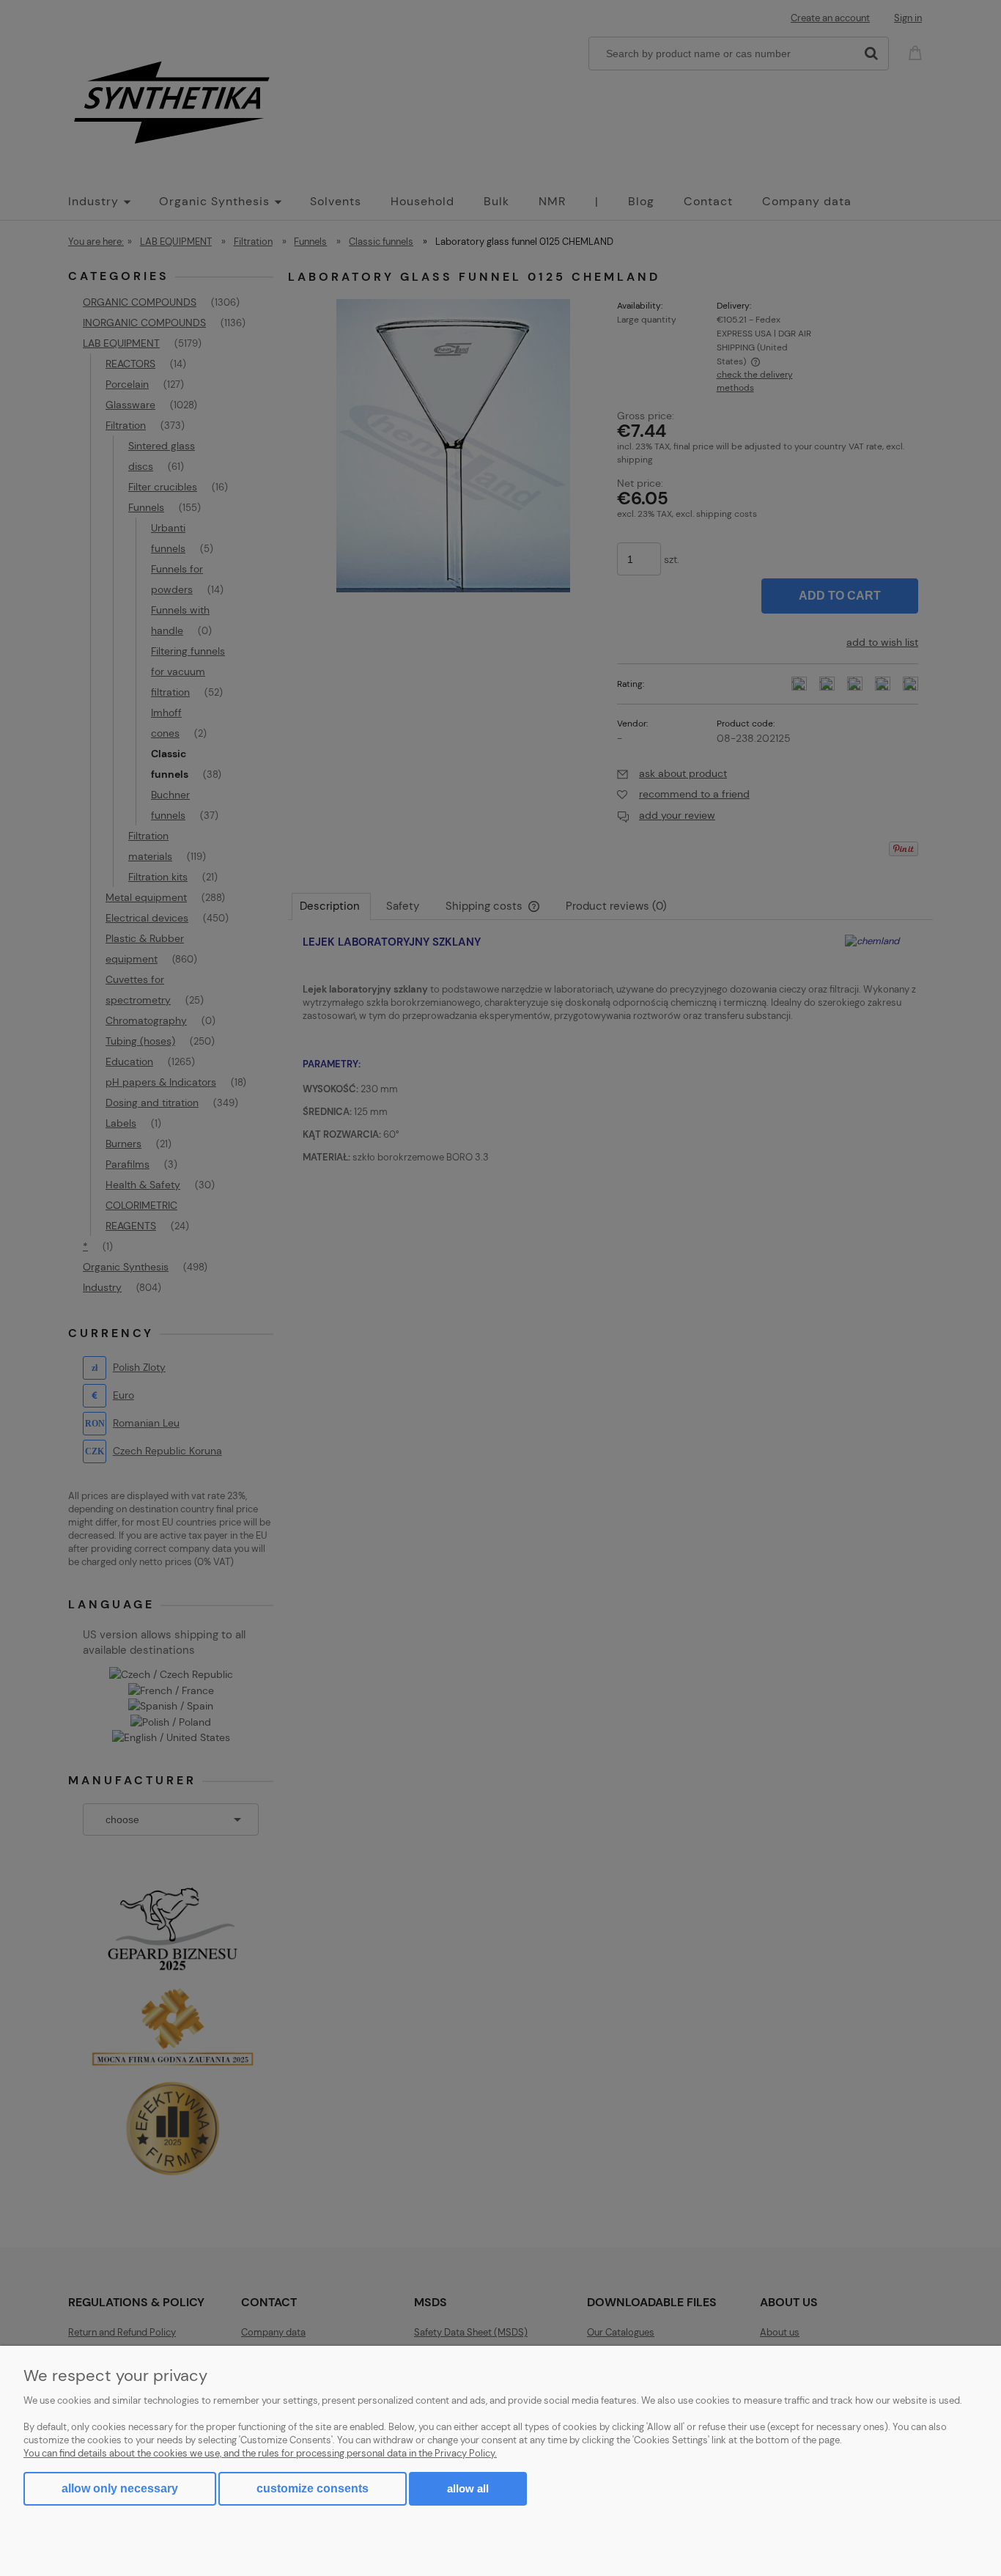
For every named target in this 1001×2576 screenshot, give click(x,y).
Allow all (468, 2488)
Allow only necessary (120, 2488)
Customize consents (313, 2488)
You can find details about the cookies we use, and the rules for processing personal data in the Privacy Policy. (260, 2453)
